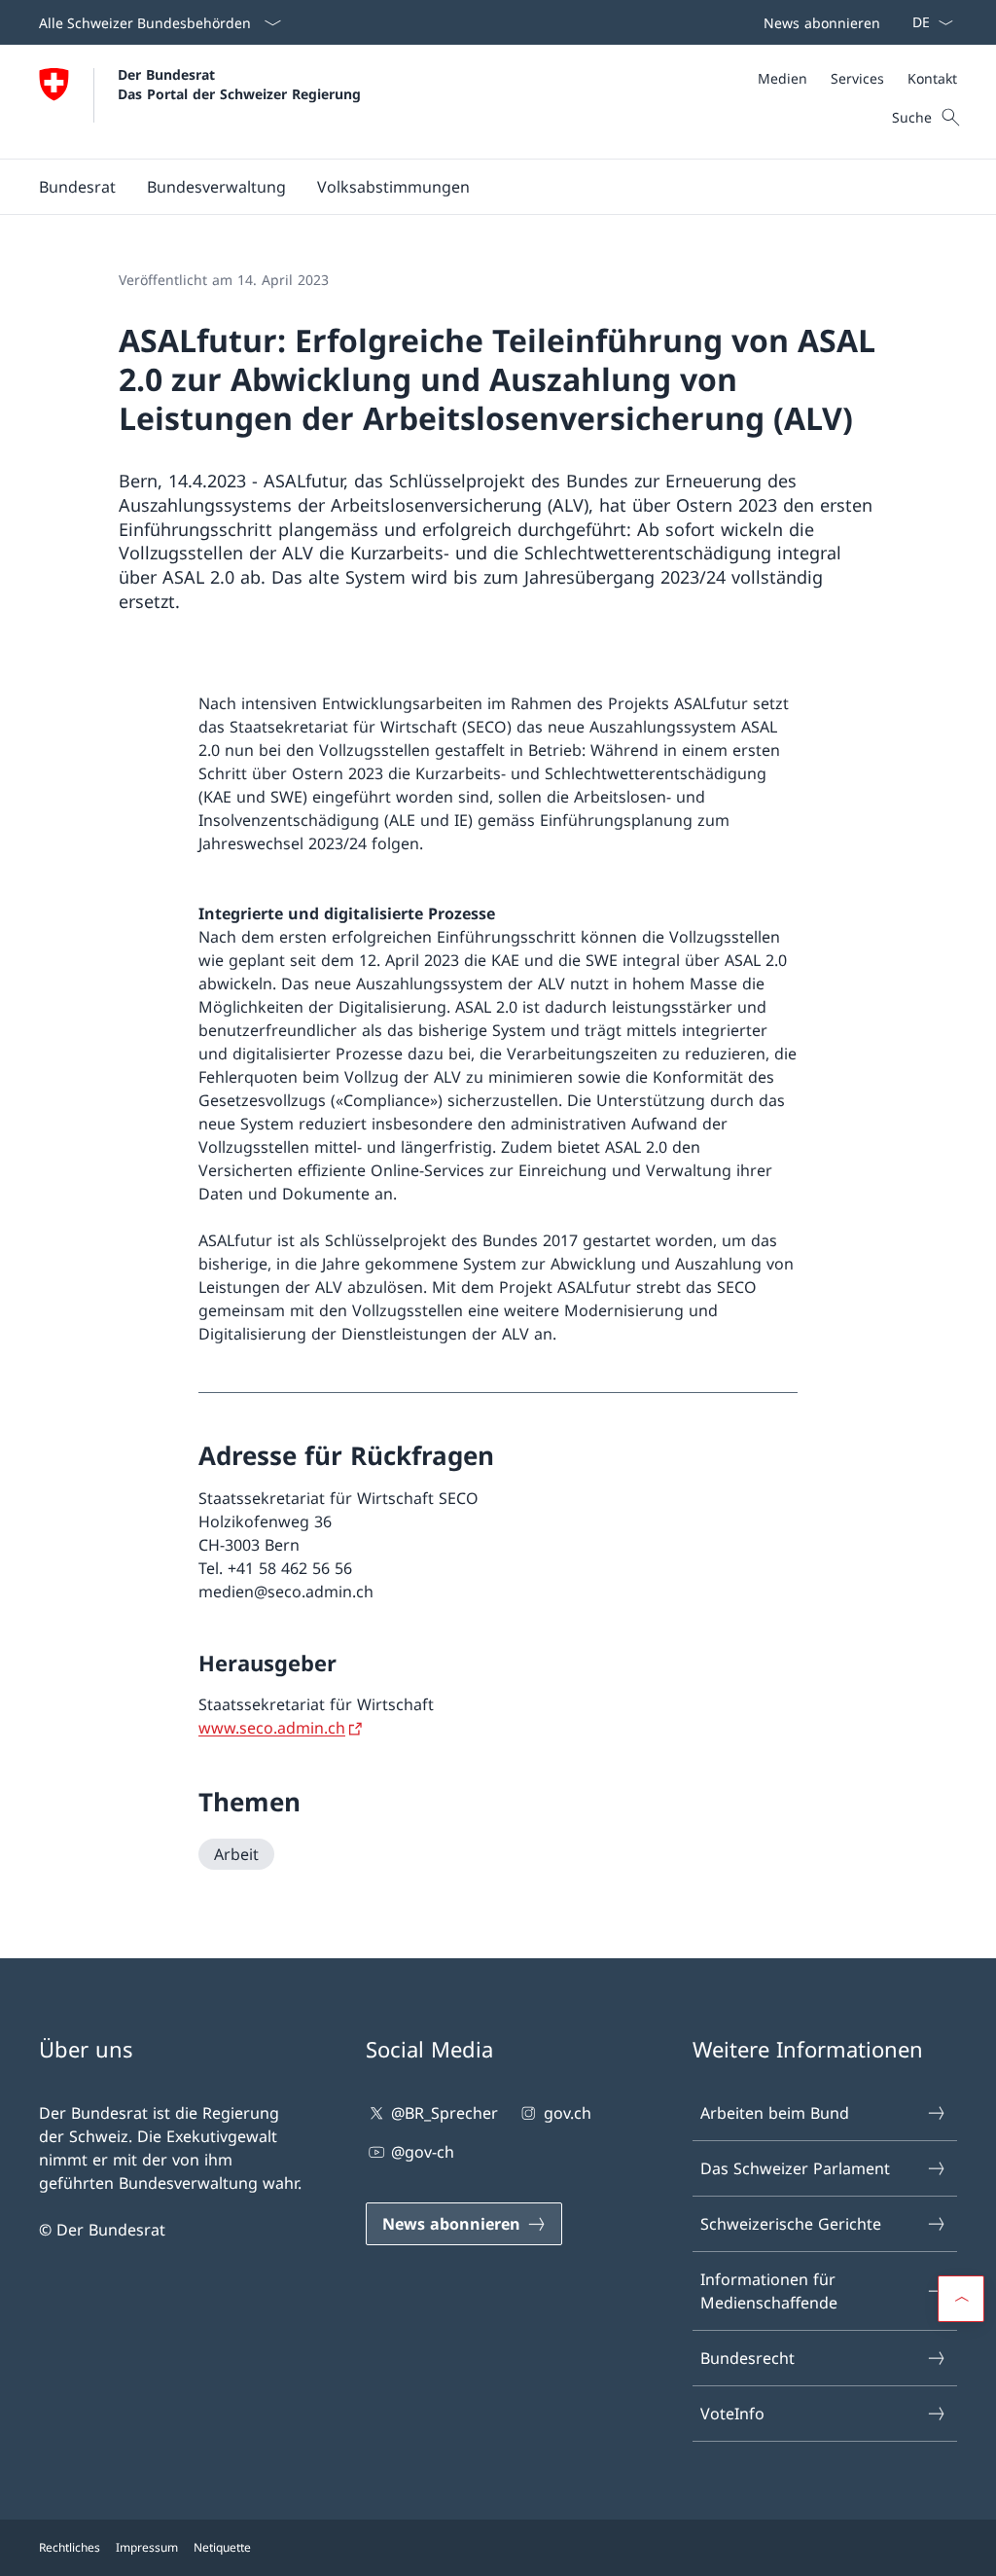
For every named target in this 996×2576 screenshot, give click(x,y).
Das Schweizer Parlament (795, 2168)
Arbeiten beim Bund (775, 2113)
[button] (77, 187)
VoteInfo (732, 2414)
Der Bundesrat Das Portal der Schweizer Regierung (239, 84)
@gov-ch (423, 2152)
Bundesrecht (747, 2358)
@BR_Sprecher (445, 2113)
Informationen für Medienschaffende (769, 2291)
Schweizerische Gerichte (791, 2224)
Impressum (147, 2547)
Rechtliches (70, 2547)
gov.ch (567, 2113)
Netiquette (222, 2547)
